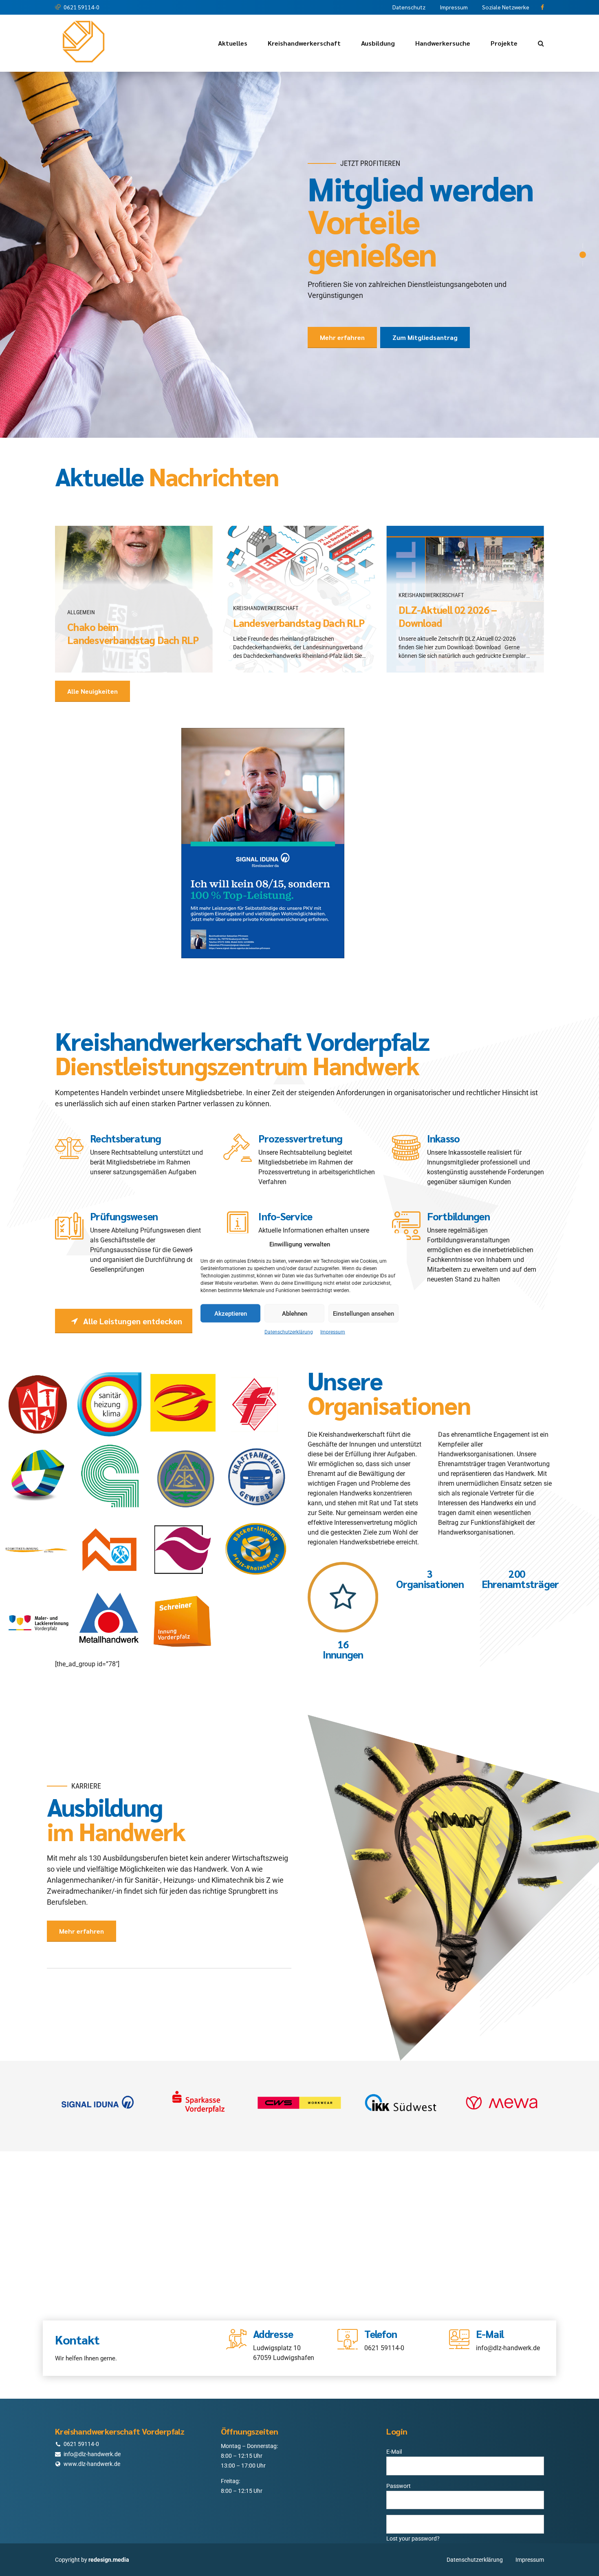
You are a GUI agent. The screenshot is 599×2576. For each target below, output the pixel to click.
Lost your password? (413, 2495)
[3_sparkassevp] (198, 2059)
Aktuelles (233, 43)
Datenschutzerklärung (289, 1332)
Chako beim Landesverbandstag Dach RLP (133, 590)
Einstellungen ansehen (363, 1313)
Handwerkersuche (443, 43)
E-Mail (394, 2408)
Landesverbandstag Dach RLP (299, 579)
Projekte (504, 43)
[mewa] (502, 2059)
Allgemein (81, 569)
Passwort (399, 2442)
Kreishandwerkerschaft (304, 43)
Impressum (333, 1332)
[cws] (299, 2059)
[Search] (541, 43)
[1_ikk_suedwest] (401, 2059)
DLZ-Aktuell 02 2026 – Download (448, 573)
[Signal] (97, 2059)
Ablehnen (295, 1313)
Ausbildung (378, 43)
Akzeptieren (231, 1313)
